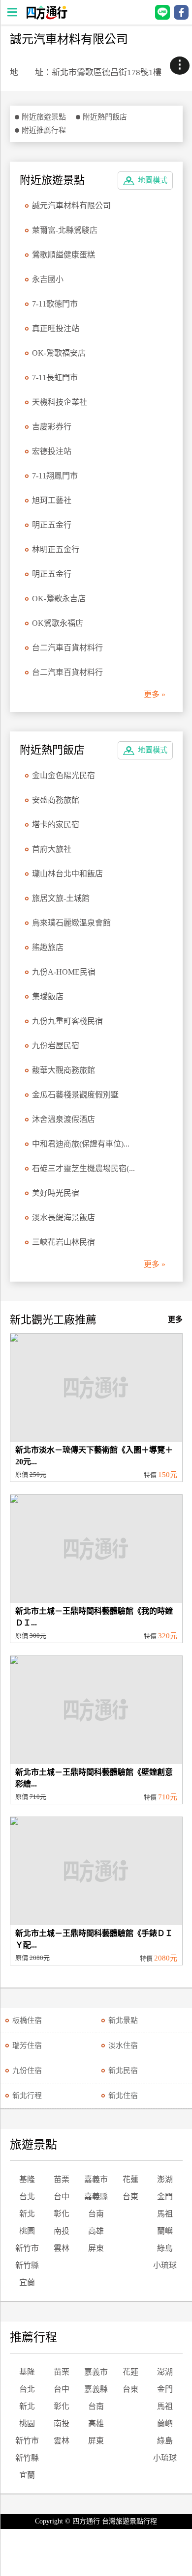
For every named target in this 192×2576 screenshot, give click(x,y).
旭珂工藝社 (52, 500)
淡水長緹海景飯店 (64, 1218)
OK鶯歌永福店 (58, 623)
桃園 (27, 2231)
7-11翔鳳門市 (55, 476)
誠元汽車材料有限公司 (71, 206)
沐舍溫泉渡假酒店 (64, 1119)
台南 (96, 2214)
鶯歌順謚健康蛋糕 (64, 255)
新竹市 (27, 2248)
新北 (27, 2214)
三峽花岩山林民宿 (64, 1242)
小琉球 (165, 2265)
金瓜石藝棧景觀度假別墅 (75, 1095)
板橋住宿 (27, 2020)
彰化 (62, 2214)
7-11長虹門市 (55, 378)
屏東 (96, 2248)
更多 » (155, 694)
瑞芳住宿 (27, 2045)
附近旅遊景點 (44, 117)
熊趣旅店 (48, 947)
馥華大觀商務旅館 (64, 1070)
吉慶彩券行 (52, 427)
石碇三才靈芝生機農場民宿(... (83, 1168)
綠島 (165, 2248)
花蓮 (130, 2179)
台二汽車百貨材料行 (67, 648)
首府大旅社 (52, 849)
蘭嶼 (165, 2231)
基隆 (27, 2179)
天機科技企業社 (60, 402)
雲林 (62, 2248)
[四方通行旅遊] (47, 17)
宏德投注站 (52, 451)
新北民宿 (123, 2071)
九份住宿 (27, 2071)
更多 (175, 1319)
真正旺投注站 (56, 328)
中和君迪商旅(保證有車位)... (81, 1144)
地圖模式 (153, 180)
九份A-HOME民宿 (64, 972)
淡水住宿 (123, 2045)
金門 (165, 2197)
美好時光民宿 (56, 1193)
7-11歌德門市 (55, 304)
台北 (27, 2197)
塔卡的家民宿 (56, 825)
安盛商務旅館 (56, 800)
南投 (62, 2231)
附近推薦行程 (44, 130)
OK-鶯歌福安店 (59, 353)
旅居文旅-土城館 (61, 898)
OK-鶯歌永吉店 (59, 599)
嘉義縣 (96, 2197)
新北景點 (123, 2020)
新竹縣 (27, 2265)
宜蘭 (27, 2282)
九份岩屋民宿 (56, 1046)
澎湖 (165, 2179)
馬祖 (165, 2214)
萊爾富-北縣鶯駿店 (65, 230)
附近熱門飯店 (105, 117)
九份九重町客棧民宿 (67, 1021)
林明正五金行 (56, 549)
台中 (62, 2197)
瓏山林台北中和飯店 (67, 874)
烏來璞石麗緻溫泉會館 (71, 923)
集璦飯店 (48, 996)
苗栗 (62, 2179)
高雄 (96, 2231)
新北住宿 (123, 2096)
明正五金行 (52, 525)
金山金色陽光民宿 (64, 775)
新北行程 (27, 2096)
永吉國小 (48, 279)
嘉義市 (96, 2179)
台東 (130, 2197)
